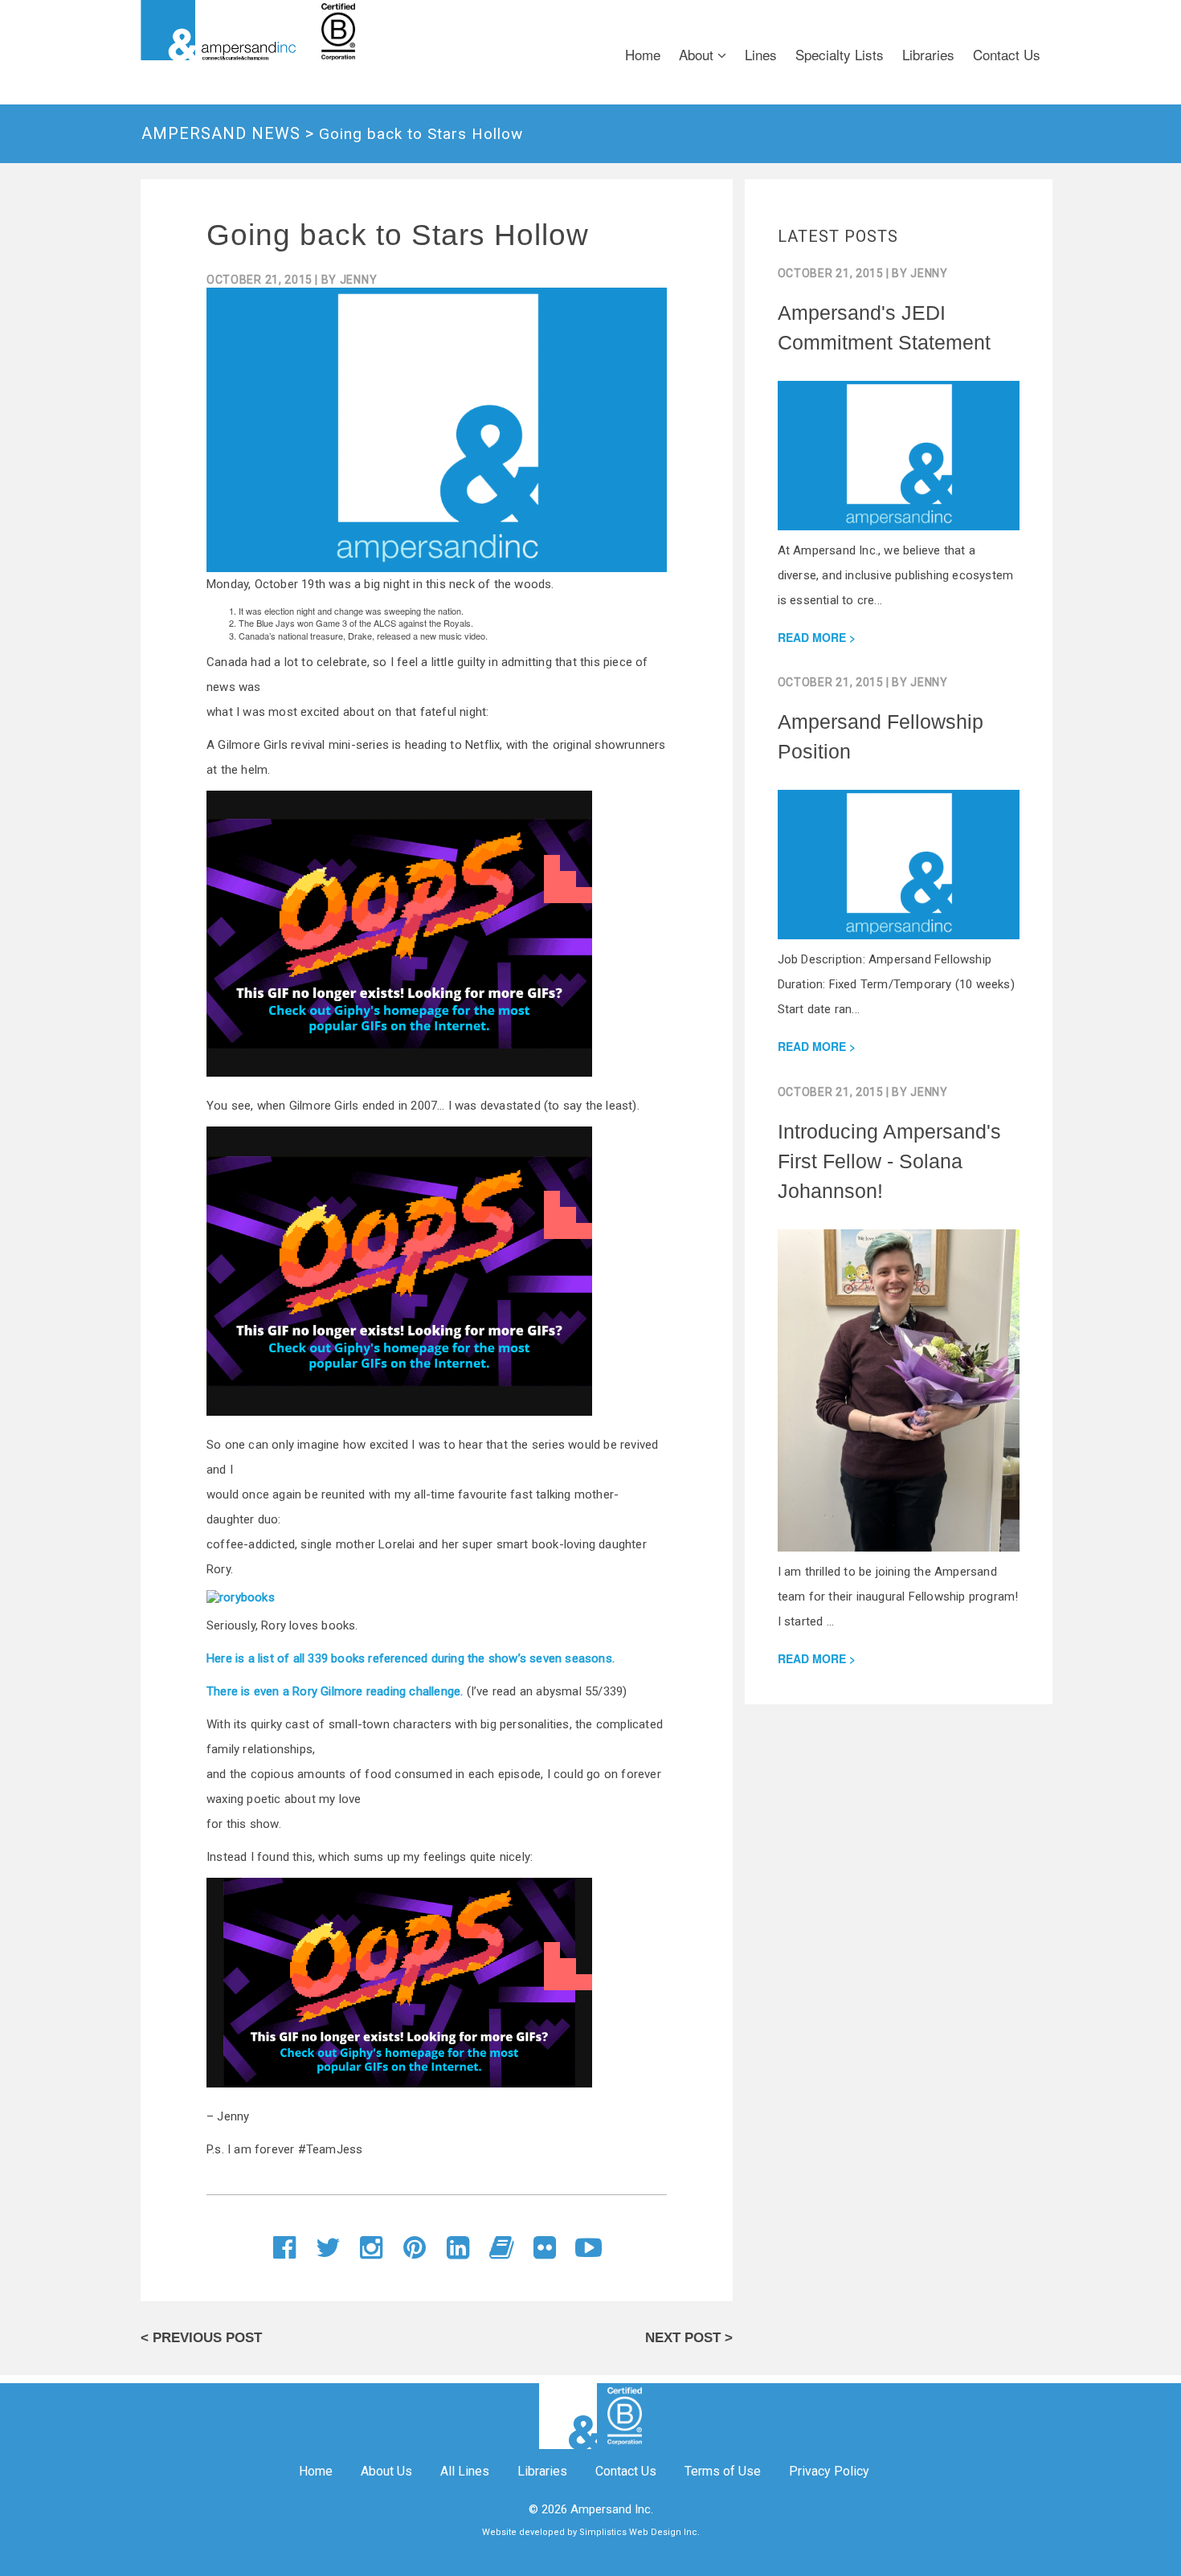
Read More (812, 637)
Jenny (359, 280)
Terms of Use (723, 2471)
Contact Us (1007, 54)
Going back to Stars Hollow (398, 235)
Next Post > (689, 2338)
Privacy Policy (829, 2471)
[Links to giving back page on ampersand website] (412, 30)
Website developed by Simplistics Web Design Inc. (591, 2532)
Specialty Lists (840, 54)
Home (643, 54)
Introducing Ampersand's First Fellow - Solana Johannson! (889, 1161)
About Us (386, 2471)
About (698, 54)
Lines (761, 54)
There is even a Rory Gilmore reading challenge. (335, 1691)
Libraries (928, 54)
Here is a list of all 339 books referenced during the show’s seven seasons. (411, 1658)
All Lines (465, 2471)
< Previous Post (201, 2338)
